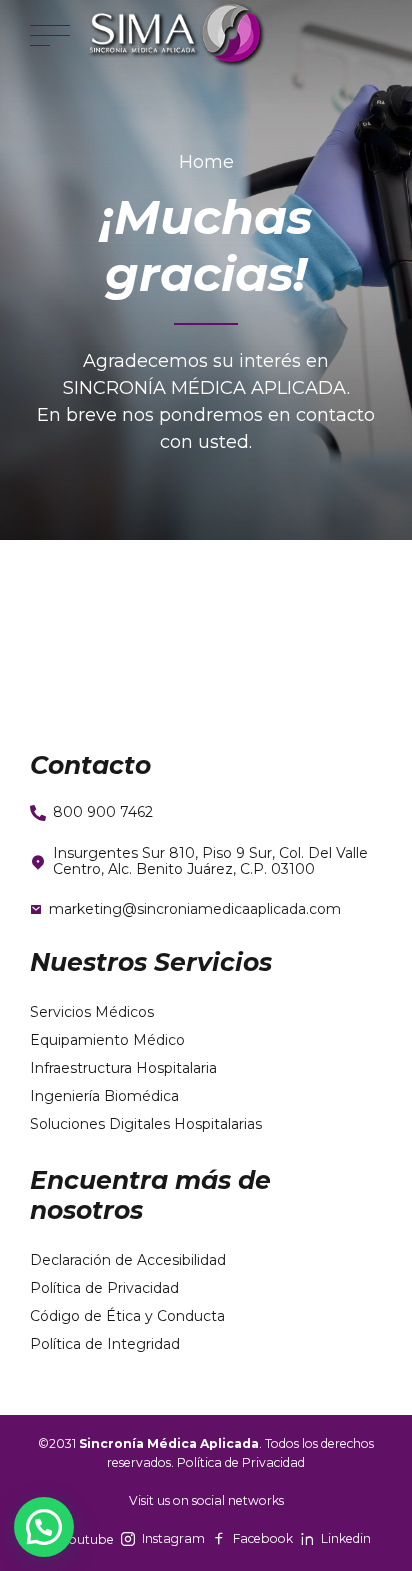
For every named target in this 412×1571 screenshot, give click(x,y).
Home (206, 162)
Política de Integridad (105, 1344)
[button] (44, 1527)
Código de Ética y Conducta (127, 1316)
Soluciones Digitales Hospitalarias (146, 1124)
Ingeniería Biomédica (104, 1096)
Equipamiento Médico (107, 1040)
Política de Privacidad (104, 1288)
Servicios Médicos (92, 1012)
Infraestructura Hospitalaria (123, 1068)
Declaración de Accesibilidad (128, 1260)
